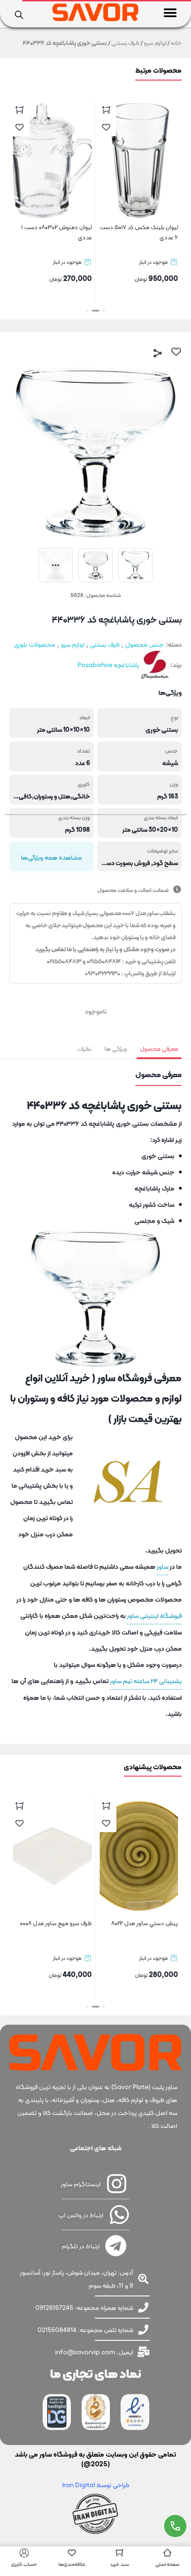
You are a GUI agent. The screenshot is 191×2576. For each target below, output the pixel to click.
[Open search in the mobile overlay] (19, 14)
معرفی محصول (159, 1049)
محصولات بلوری (35, 644)
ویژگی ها (116, 1049)
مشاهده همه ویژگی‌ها (51, 857)
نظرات (84, 1049)
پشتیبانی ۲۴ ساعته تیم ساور (146, 1681)
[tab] (159, 1049)
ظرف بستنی (125, 43)
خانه (176, 43)
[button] (170, 13)
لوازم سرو (155, 43)
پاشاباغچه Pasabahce (108, 665)
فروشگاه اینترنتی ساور (154, 1615)
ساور (162, 1566)
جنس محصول (145, 644)
